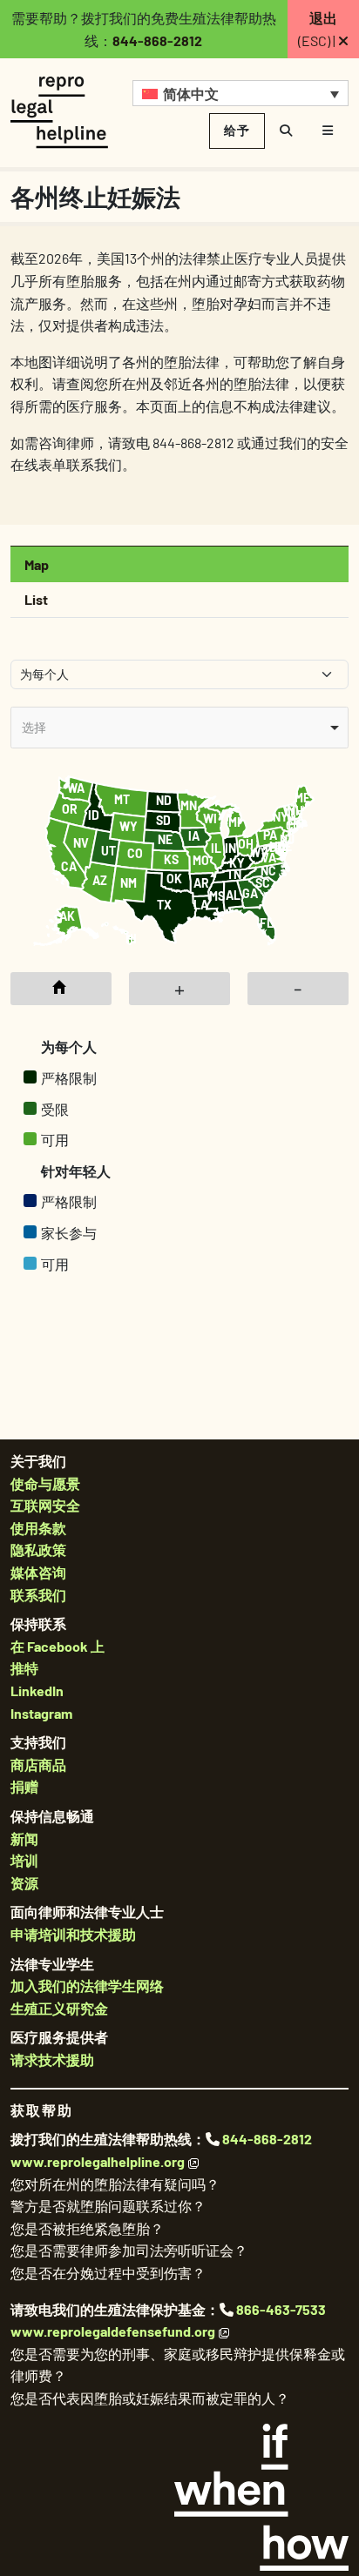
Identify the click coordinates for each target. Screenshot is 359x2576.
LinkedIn (37, 1690)
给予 (237, 130)
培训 (24, 1860)
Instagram (41, 1713)
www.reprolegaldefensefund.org (113, 2331)
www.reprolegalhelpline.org (98, 2161)
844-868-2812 (157, 40)
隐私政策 (38, 1550)
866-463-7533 (281, 2309)
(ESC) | (318, 29)
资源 (24, 1883)
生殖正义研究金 (59, 2008)
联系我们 (38, 1595)
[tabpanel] (179, 981)
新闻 (24, 1838)
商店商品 (38, 1764)
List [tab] (36, 599)
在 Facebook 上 (58, 1646)
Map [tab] (37, 564)
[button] (240, 93)
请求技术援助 (52, 2059)
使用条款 (38, 1528)
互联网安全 (45, 1505)
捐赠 (24, 1786)
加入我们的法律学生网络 (87, 1986)
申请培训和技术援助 (73, 1934)
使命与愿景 (45, 1483)
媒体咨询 (38, 1572)
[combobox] (179, 727)
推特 (24, 1668)
